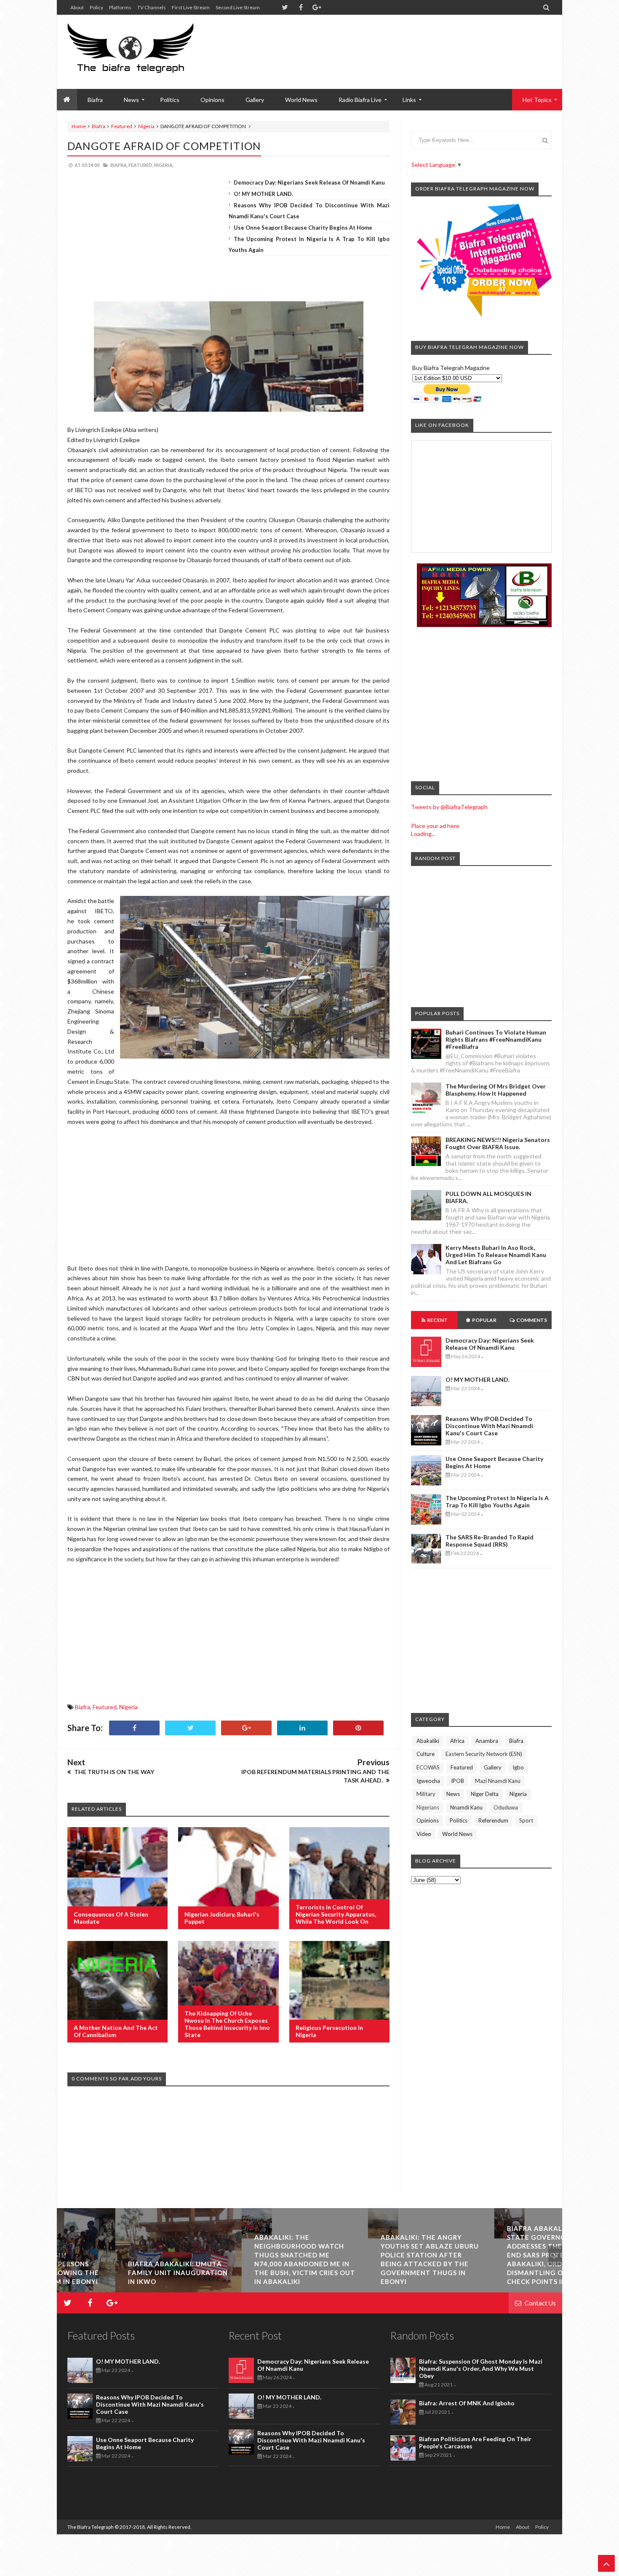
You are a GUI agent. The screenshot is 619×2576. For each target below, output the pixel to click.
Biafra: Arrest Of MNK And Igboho (467, 2403)
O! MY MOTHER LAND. (263, 194)
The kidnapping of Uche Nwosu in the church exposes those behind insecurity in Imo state (227, 2024)
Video (424, 1834)
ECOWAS (428, 1767)
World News (301, 100)
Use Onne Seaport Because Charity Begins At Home (303, 228)
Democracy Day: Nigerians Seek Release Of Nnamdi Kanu (309, 182)
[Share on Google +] (246, 1728)
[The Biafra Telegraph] (146, 52)
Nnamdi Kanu (466, 1807)
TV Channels (152, 7)
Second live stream (238, 7)
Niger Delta (485, 1794)
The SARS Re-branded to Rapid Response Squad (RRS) (490, 1541)
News (453, 1794)
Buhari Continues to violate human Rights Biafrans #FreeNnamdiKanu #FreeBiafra (496, 1039)
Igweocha (428, 1781)
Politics (170, 100)
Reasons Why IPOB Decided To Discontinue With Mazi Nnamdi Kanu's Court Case (489, 1426)
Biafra (99, 126)
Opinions (212, 100)
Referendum (493, 1820)
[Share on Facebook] (134, 1728)
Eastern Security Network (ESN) (484, 1754)
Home (79, 126)
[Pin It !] (358, 1728)
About (77, 7)
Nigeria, (164, 165)
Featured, (141, 165)
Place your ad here (435, 826)
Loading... (423, 834)
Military (426, 1794)
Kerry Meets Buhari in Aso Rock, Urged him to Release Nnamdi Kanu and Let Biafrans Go (496, 1255)
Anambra (487, 1741)
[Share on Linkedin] (302, 1728)
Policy (96, 7)
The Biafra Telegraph (91, 2527)
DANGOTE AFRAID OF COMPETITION (164, 146)
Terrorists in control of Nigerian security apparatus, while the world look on (336, 1914)
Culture (426, 1754)
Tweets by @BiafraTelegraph (449, 807)
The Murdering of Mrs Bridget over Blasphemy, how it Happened (496, 1090)
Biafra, (119, 165)
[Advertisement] (398, 42)
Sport (526, 1820)
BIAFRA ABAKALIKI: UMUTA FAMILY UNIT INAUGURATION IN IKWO (119, 2273)
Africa (457, 1741)
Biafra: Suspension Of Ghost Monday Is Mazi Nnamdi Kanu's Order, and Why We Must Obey (481, 2368)
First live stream (191, 7)
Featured (122, 126)
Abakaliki (428, 1741)
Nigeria (146, 126)
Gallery (255, 100)
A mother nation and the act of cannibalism (116, 2031)
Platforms (120, 7)
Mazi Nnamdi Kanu (498, 1781)
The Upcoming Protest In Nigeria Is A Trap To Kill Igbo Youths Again (497, 1501)
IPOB (458, 1781)
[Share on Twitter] (190, 1728)
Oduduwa (506, 1807)
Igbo (518, 1767)
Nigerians (428, 1807)
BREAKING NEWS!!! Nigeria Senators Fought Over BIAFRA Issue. (498, 1143)
